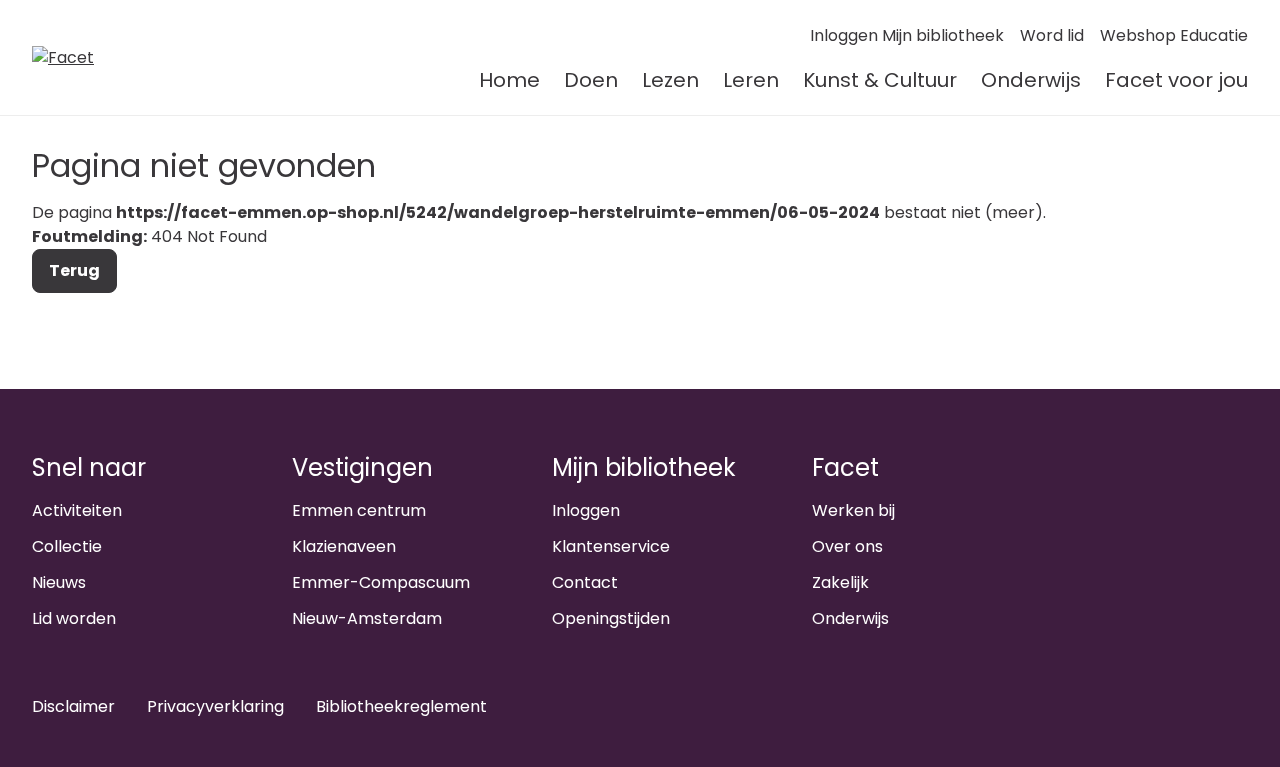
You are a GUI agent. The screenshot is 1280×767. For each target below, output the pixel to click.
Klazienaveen (344, 546)
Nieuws (59, 582)
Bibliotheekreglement (401, 706)
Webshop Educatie (1174, 35)
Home (509, 80)
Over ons (847, 546)
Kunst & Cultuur (880, 80)
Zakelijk (840, 582)
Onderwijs (1031, 80)
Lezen (670, 80)
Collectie (67, 546)
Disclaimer (73, 706)
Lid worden (74, 618)
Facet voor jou (1176, 80)
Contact (585, 582)
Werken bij (853, 510)
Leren (751, 80)
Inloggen (586, 510)
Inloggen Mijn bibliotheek (907, 35)
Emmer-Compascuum (381, 582)
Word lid (1052, 35)
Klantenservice (611, 546)
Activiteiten (77, 510)
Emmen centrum (359, 510)
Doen (591, 80)
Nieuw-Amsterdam (367, 618)
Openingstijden (611, 618)
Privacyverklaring (215, 706)
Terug (74, 270)
